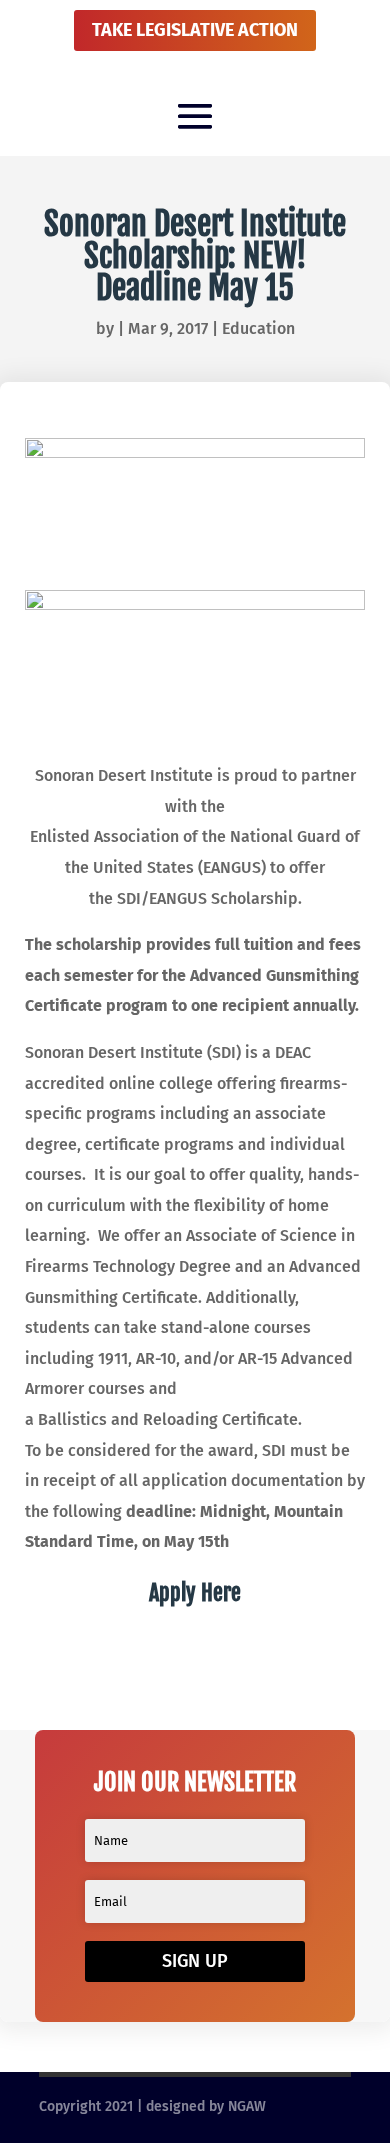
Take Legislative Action (195, 30)
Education (258, 328)
